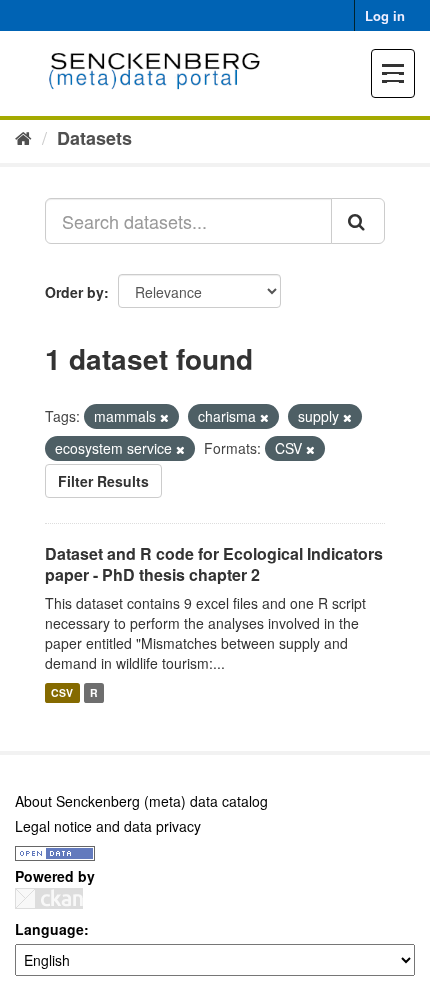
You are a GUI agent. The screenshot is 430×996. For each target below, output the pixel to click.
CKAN (49, 898)
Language (49, 929)
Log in (385, 15)
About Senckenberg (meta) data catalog (141, 801)
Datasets (94, 138)
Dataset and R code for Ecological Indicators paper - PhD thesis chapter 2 (214, 564)
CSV (62, 692)
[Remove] (164, 417)
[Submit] (358, 221)
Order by (74, 292)
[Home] (23, 137)
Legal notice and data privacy (108, 826)
